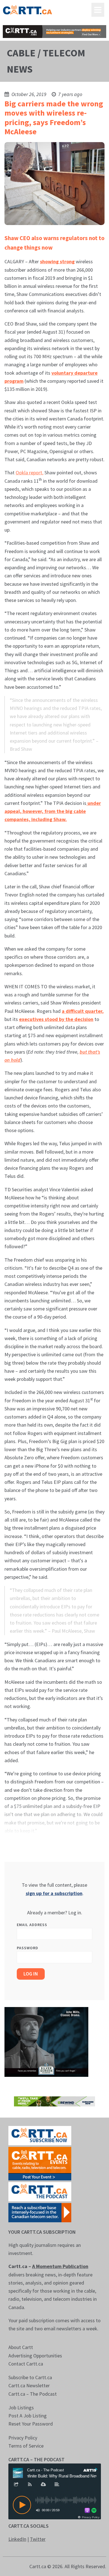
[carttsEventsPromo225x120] (40, 2163)
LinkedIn (17, 2539)
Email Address (32, 1925)
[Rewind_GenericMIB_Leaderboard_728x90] (55, 2101)
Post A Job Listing (28, 2416)
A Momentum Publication (60, 2266)
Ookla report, (29, 473)
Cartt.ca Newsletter (29, 2385)
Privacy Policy (23, 2438)
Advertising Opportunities (35, 2356)
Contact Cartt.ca (26, 2364)
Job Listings (21, 2408)
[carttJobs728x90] (55, 32)
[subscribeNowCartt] (40, 2135)
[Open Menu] (98, 10)
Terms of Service (26, 2446)
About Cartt (21, 2347)
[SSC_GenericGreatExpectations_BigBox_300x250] (46, 2041)
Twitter (38, 2539)
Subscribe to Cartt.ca (30, 2377)
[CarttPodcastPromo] (40, 2191)
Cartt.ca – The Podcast (33, 2394)
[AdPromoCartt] (40, 2212)
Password (28, 1948)
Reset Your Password (31, 2424)
